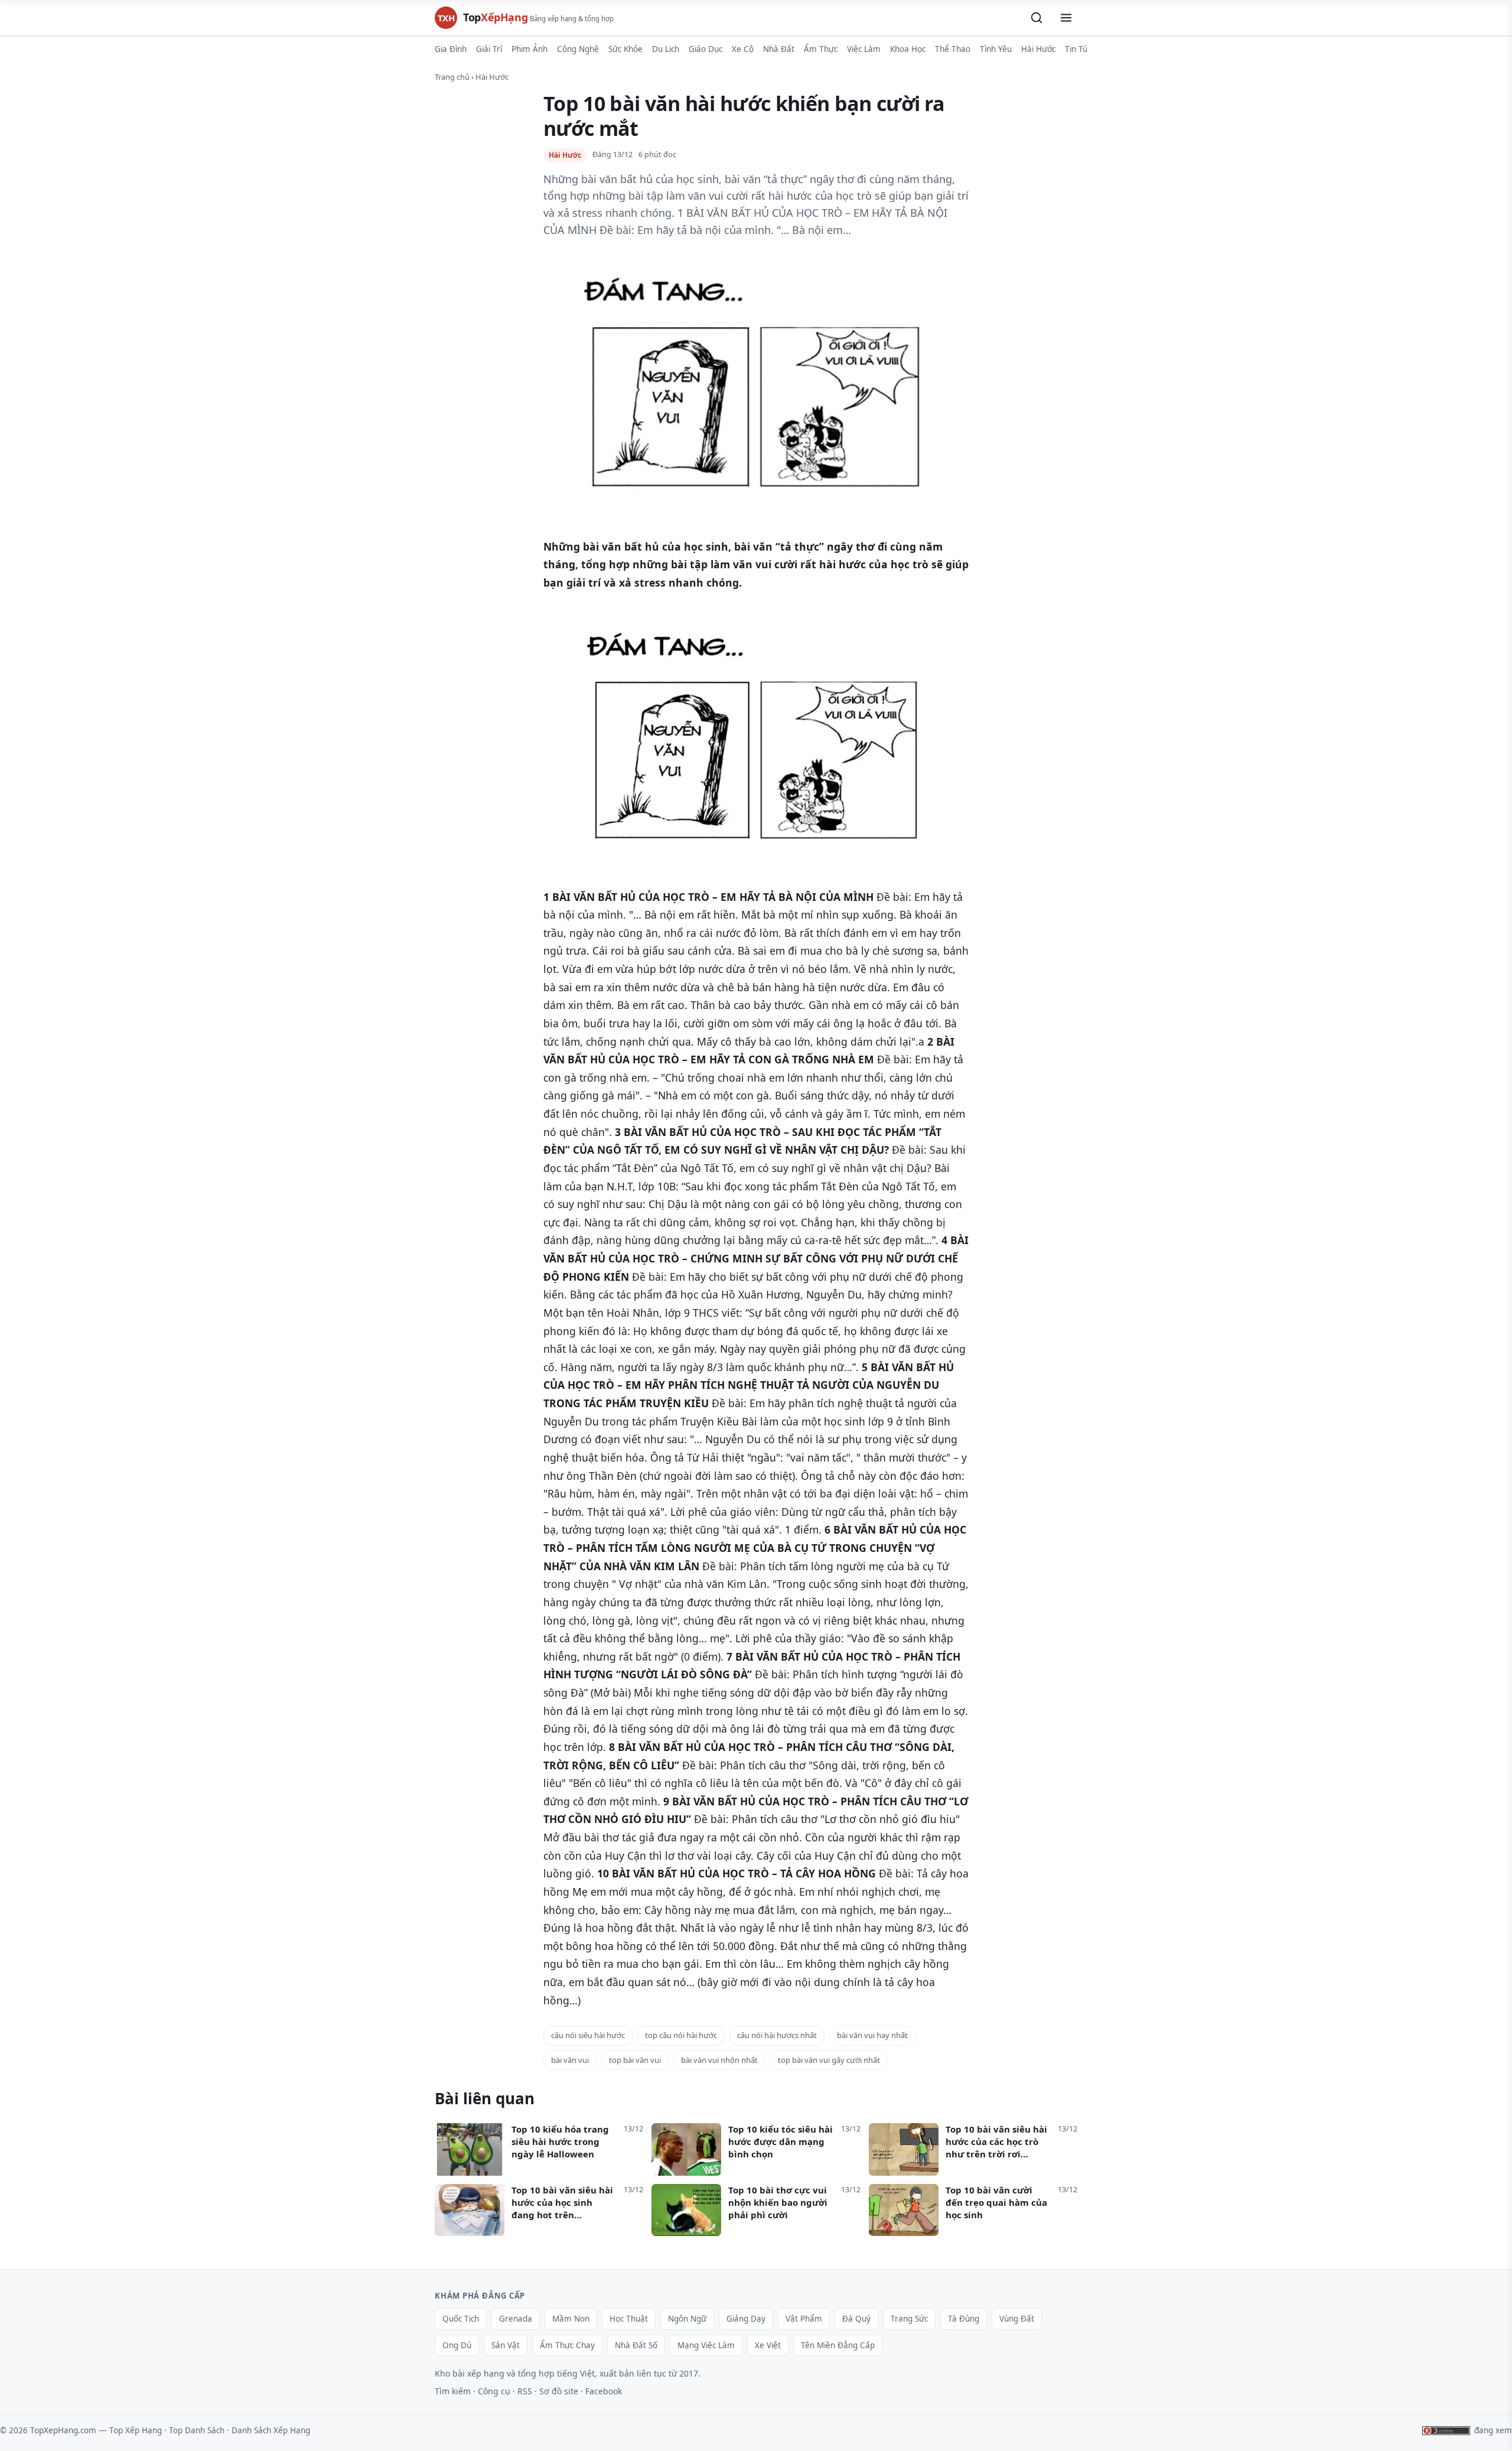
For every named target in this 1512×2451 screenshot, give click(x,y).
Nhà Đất (779, 49)
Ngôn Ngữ (687, 2319)
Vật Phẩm (804, 2319)
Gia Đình (451, 49)
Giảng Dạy (746, 2319)
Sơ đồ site (559, 2391)
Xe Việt (768, 2345)
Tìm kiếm (453, 2391)
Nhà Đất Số (636, 2345)
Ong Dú (457, 2345)
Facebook (604, 2391)
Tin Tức (1078, 49)
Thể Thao (953, 49)
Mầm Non (571, 2319)
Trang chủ (452, 77)
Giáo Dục (706, 49)
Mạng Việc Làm (706, 2345)
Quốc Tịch (461, 2319)
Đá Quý (856, 2319)
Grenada (516, 2319)
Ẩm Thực (821, 49)
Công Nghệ (578, 49)
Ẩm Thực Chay (567, 2345)
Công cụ (494, 2391)
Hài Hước (1038, 49)
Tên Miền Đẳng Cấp (838, 2345)
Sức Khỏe (625, 49)
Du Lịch (666, 49)
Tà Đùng (964, 2319)
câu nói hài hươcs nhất (777, 2035)
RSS (525, 2391)
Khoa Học (908, 49)
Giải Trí (489, 49)
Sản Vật (506, 2345)
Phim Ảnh (529, 49)
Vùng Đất (1017, 2319)
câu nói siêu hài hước (588, 2035)
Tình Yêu (996, 49)
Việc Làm (864, 49)
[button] (1037, 18)
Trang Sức (909, 2319)
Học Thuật (629, 2319)
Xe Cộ (743, 49)
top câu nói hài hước (681, 2035)
